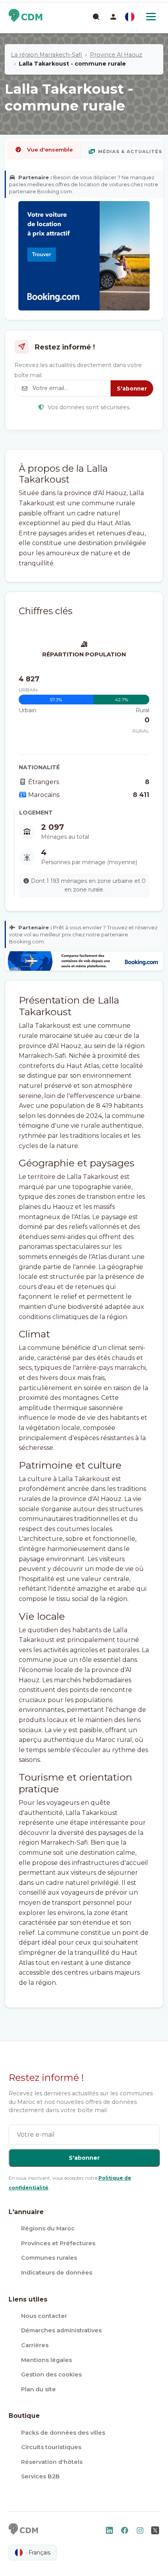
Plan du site (38, 2389)
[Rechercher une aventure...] (96, 16)
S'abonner (132, 389)
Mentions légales (46, 2360)
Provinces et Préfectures (58, 2243)
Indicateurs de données (57, 2273)
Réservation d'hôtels (52, 2462)
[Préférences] (130, 17)
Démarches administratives (61, 2330)
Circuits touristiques (51, 2447)
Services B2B (40, 2476)
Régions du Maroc (48, 2228)
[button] (113, 17)
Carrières (35, 2345)
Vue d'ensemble (50, 150)
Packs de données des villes (63, 2433)
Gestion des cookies (51, 2375)
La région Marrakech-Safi (46, 55)
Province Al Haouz (116, 55)
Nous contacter (44, 2316)
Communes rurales (49, 2258)
